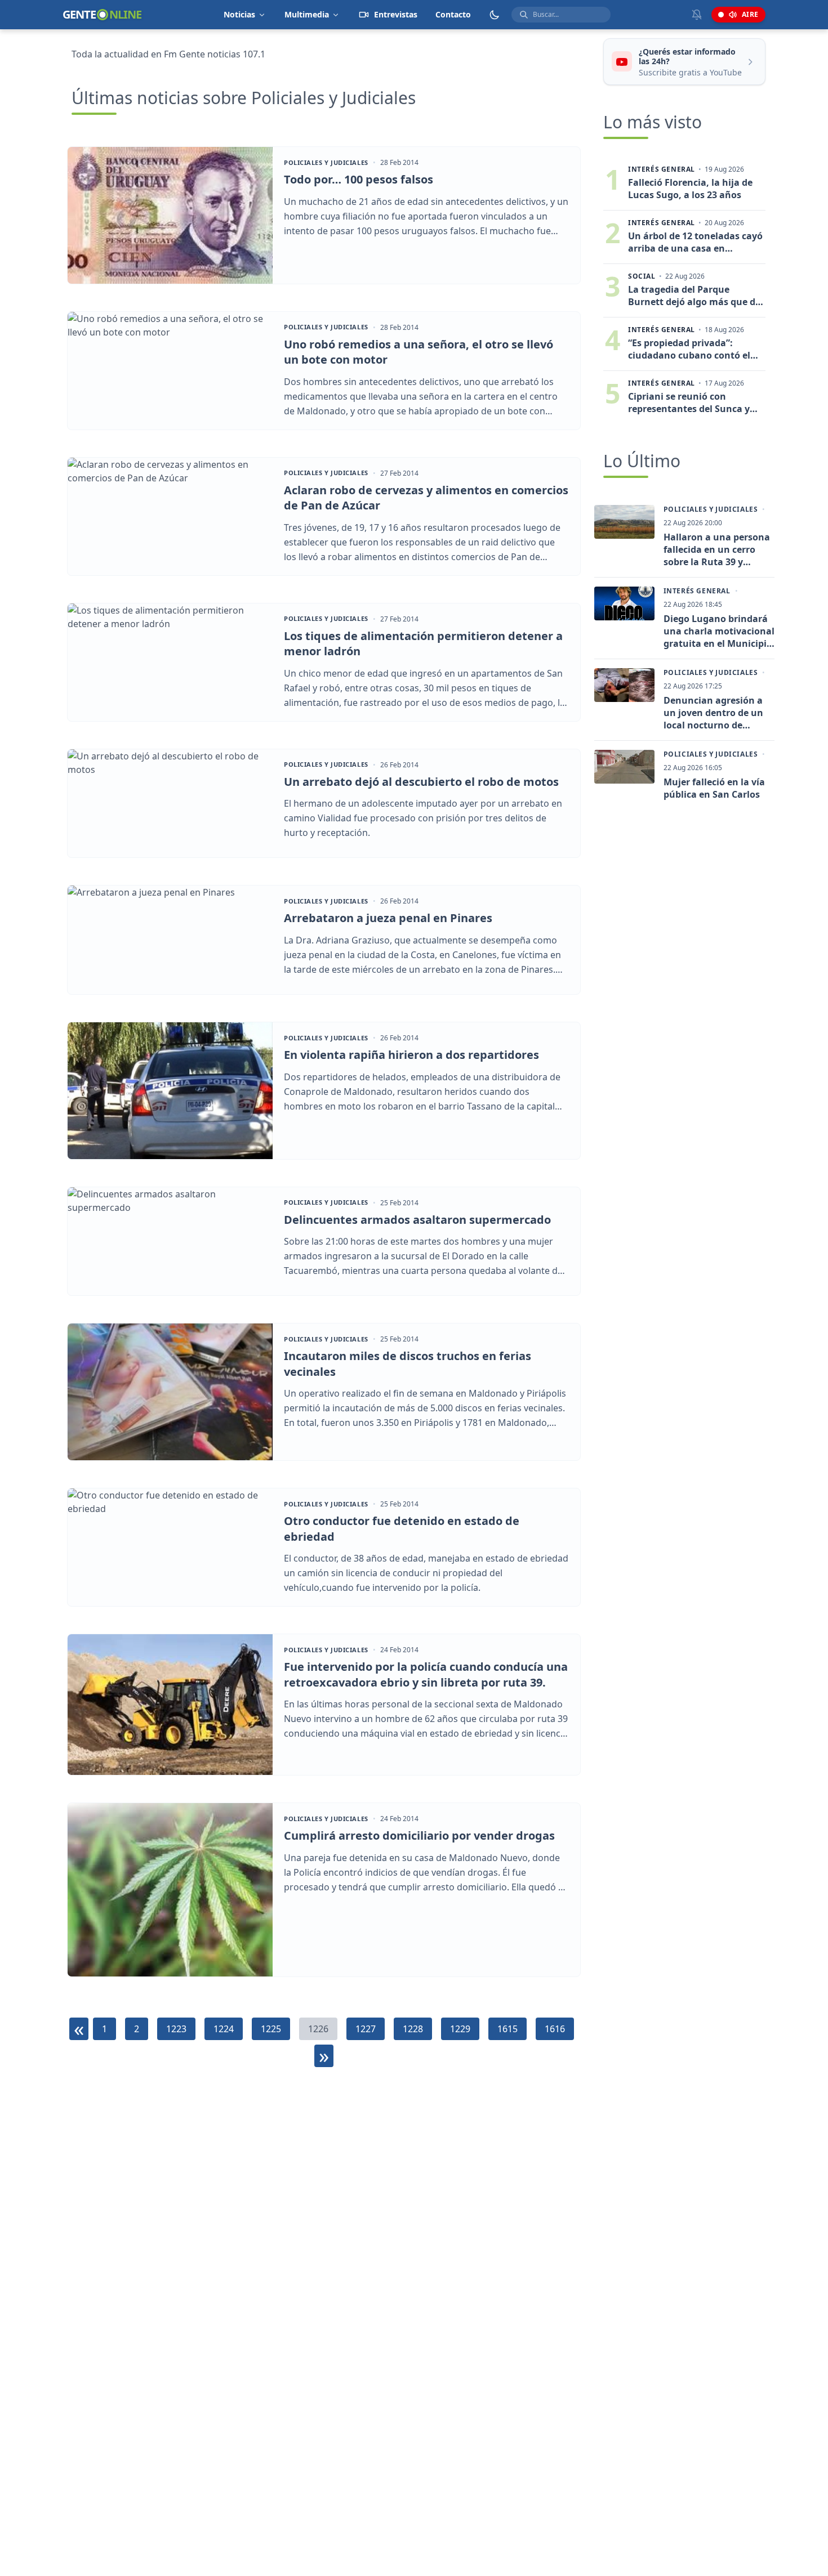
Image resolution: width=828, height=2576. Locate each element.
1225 (271, 2029)
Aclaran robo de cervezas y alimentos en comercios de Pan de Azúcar (426, 498)
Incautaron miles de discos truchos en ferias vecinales (408, 1364)
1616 (555, 2029)
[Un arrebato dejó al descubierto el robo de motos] (170, 804)
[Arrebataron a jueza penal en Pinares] (170, 940)
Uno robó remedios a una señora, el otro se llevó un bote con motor (419, 352)
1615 (508, 2029)
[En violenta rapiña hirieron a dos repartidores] (170, 1091)
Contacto (453, 14)
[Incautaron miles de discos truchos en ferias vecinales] (170, 1392)
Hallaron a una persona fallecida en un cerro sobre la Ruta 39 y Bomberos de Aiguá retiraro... (717, 549)
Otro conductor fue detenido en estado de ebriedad (402, 1529)
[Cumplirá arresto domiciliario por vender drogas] (170, 1890)
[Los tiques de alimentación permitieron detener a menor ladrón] (170, 662)
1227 (366, 2029)
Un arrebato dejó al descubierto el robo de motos (421, 782)
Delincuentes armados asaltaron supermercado (417, 1220)
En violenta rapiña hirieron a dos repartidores (411, 1055)
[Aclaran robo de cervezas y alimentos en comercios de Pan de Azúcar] (170, 516)
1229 (460, 2029)
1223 (176, 2029)
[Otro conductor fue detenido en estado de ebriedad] (170, 1547)
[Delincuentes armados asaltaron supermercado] (170, 1242)
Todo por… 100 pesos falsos (359, 179)
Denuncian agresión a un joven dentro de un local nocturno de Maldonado (713, 713)
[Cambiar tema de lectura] (495, 15)
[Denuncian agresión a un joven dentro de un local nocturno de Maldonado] (624, 685)
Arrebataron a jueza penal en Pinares (388, 918)
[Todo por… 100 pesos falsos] (170, 215)
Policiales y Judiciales (326, 163)
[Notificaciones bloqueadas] (697, 15)
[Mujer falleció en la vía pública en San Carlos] (624, 767)
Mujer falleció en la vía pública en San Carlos (714, 788)
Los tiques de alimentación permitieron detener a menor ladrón (423, 644)
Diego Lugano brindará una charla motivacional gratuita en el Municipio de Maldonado (719, 631)
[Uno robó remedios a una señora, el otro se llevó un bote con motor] (170, 371)
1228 (413, 2029)
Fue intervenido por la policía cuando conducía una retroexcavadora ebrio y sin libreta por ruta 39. (426, 1674)
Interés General (697, 591)
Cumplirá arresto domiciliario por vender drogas (419, 1835)
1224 (224, 2029)
